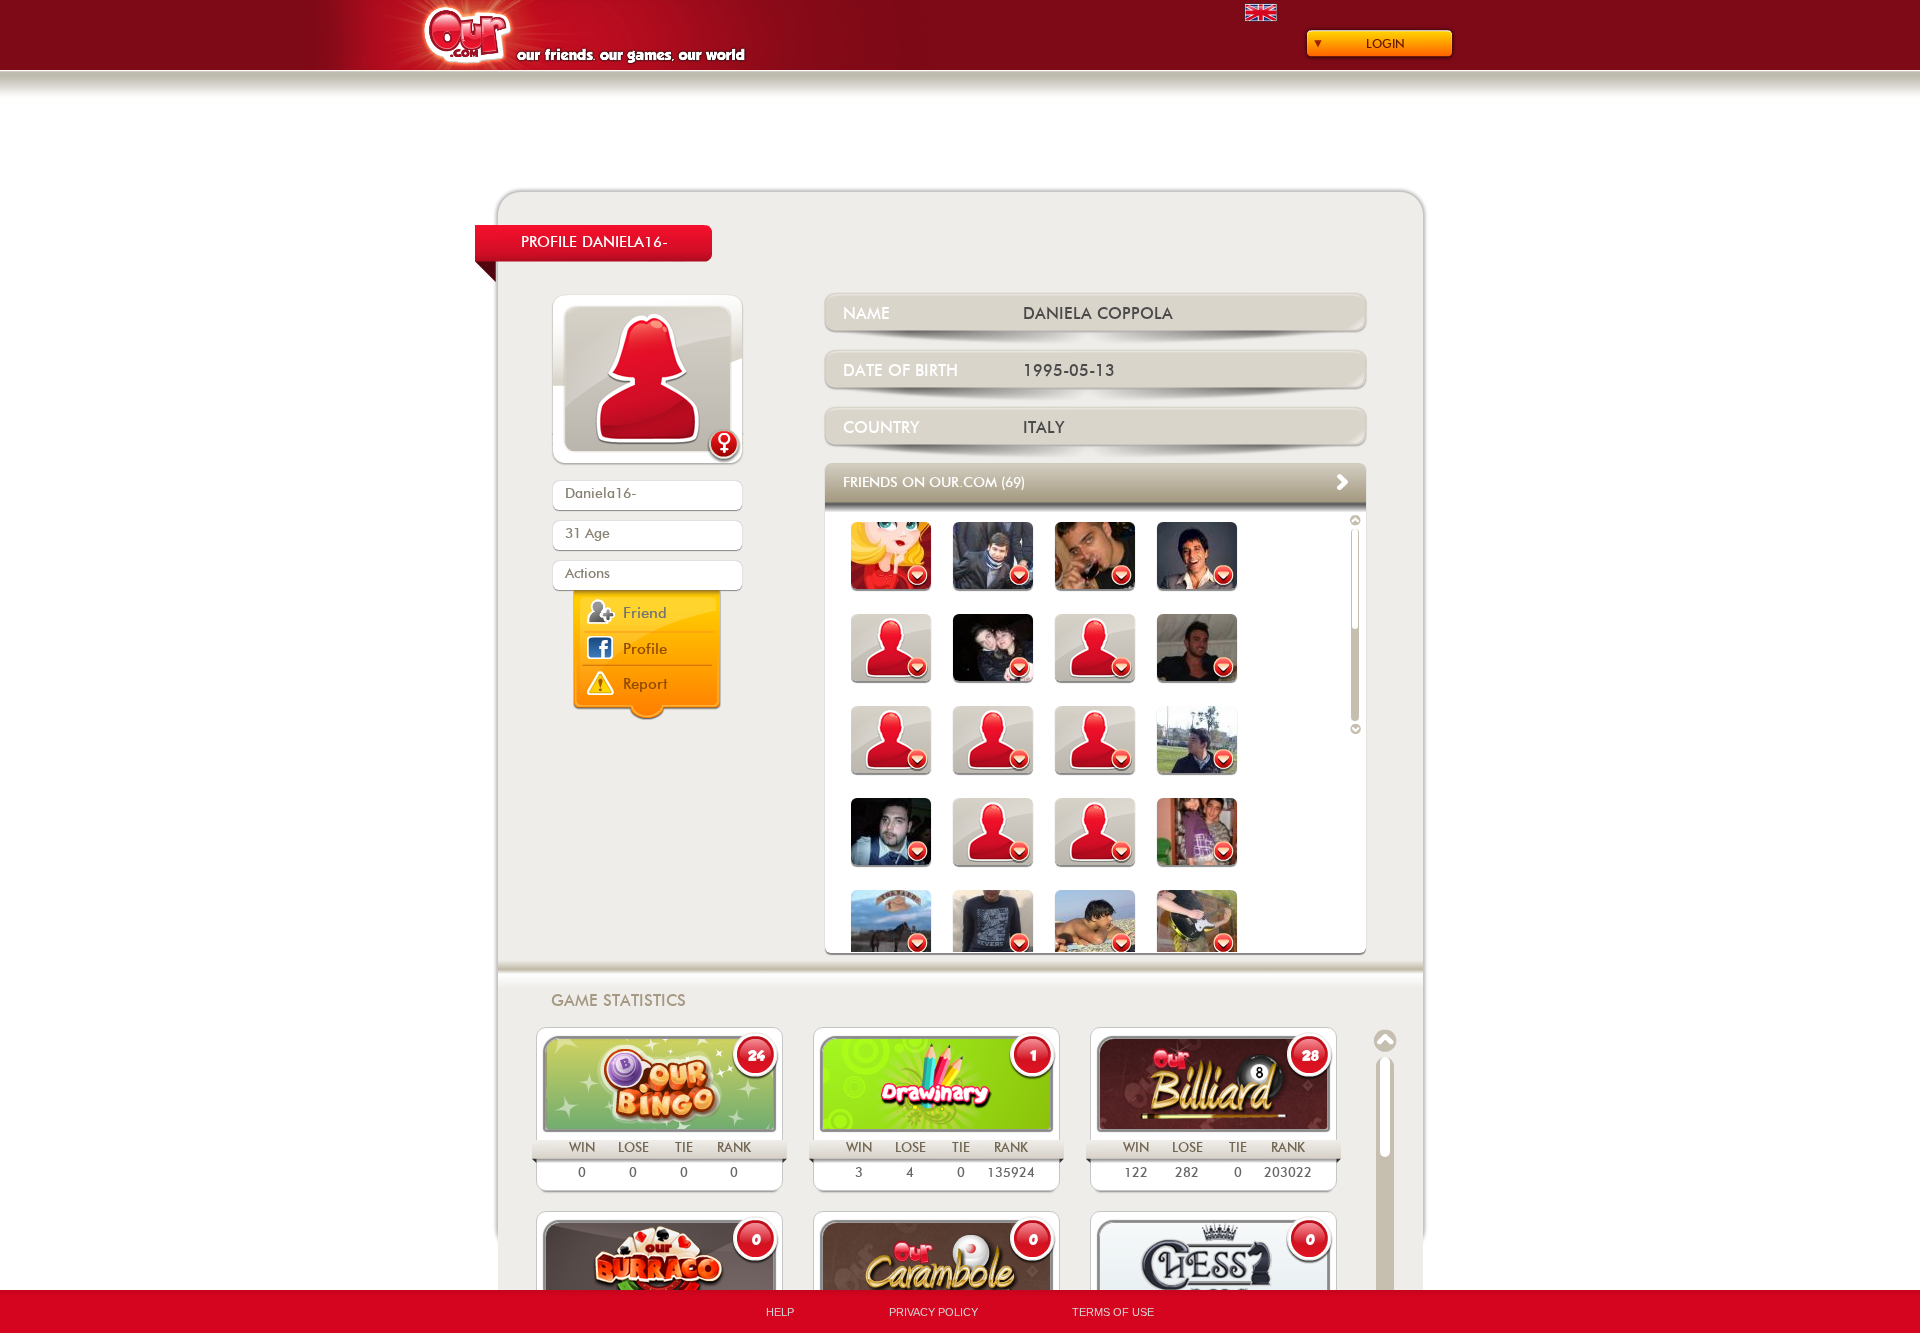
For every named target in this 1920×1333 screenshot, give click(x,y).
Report (645, 684)
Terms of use (1113, 1312)
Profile (645, 649)
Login (1385, 44)
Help (780, 1312)
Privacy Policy (933, 1312)
